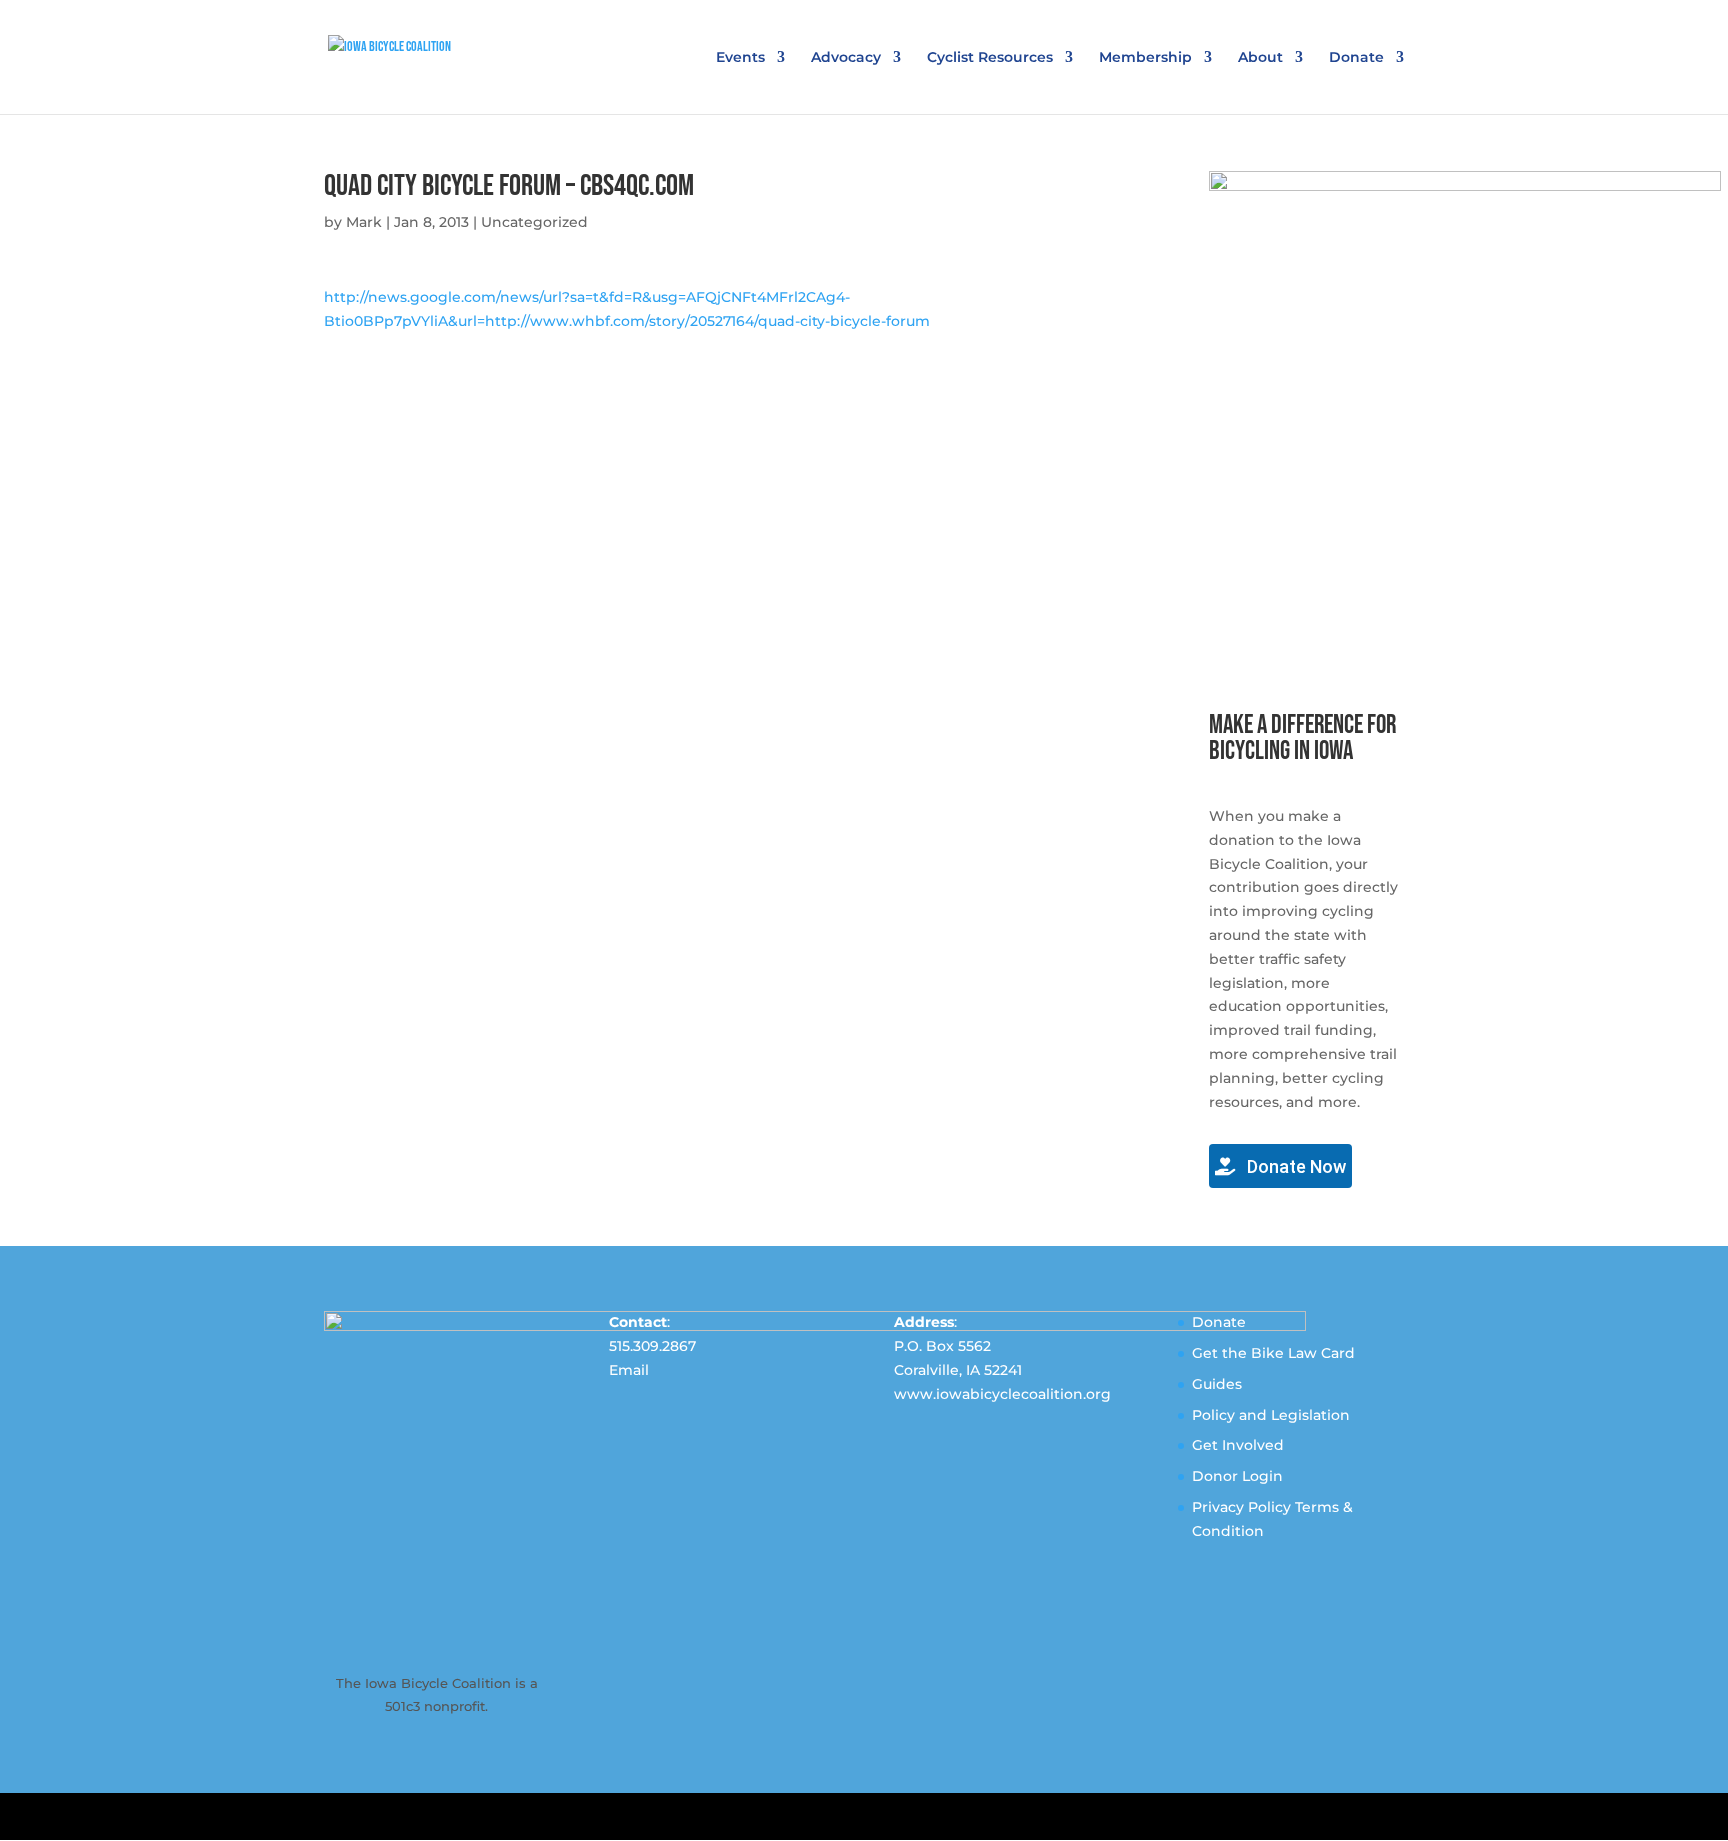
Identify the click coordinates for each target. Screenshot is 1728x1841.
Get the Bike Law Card (1273, 1353)
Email (629, 1370)
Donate (1356, 58)
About (1260, 58)
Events (740, 58)
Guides (1217, 1384)
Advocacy (846, 58)
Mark (364, 222)
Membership (1145, 58)
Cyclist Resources (990, 58)
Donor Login (1237, 1476)
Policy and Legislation (1271, 1415)
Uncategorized (534, 222)
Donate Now (1294, 1166)
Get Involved (1238, 1445)
